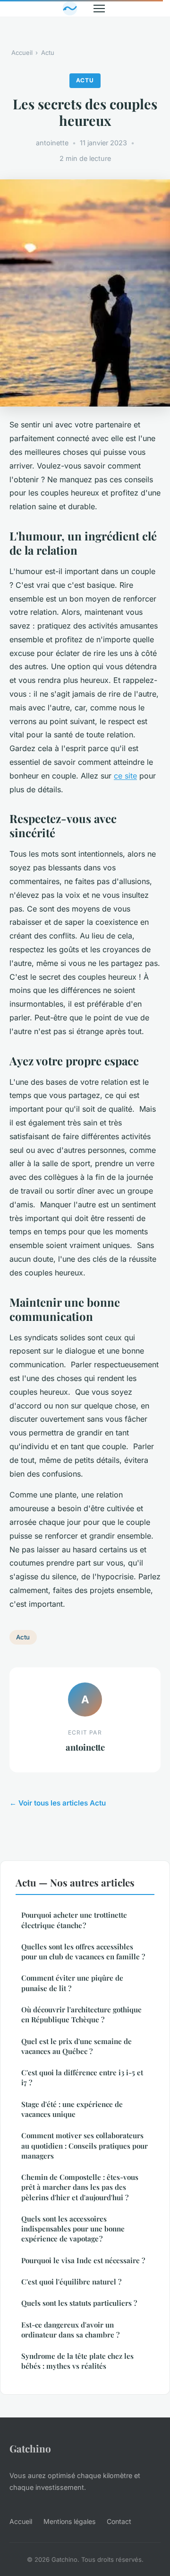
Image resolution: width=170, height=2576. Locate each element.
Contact (119, 2521)
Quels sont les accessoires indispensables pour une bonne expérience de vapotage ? (73, 2229)
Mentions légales (69, 2521)
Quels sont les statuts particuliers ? (79, 2303)
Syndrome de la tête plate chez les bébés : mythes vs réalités (77, 2361)
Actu (48, 53)
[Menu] (99, 9)
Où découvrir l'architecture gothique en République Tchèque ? (81, 2014)
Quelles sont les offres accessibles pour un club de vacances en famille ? (83, 1952)
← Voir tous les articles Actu (58, 1803)
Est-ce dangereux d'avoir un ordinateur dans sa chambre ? (70, 2330)
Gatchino (30, 2448)
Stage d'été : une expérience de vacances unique (72, 2109)
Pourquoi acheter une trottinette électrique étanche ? (74, 1920)
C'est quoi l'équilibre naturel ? (71, 2282)
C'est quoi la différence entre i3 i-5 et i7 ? (82, 2077)
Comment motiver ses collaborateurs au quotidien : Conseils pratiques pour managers (85, 2146)
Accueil (22, 53)
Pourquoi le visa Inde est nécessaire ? (83, 2260)
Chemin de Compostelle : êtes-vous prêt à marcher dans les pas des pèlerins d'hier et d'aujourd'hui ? (80, 2187)
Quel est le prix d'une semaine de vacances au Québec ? (76, 2046)
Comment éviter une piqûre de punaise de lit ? (72, 1983)
